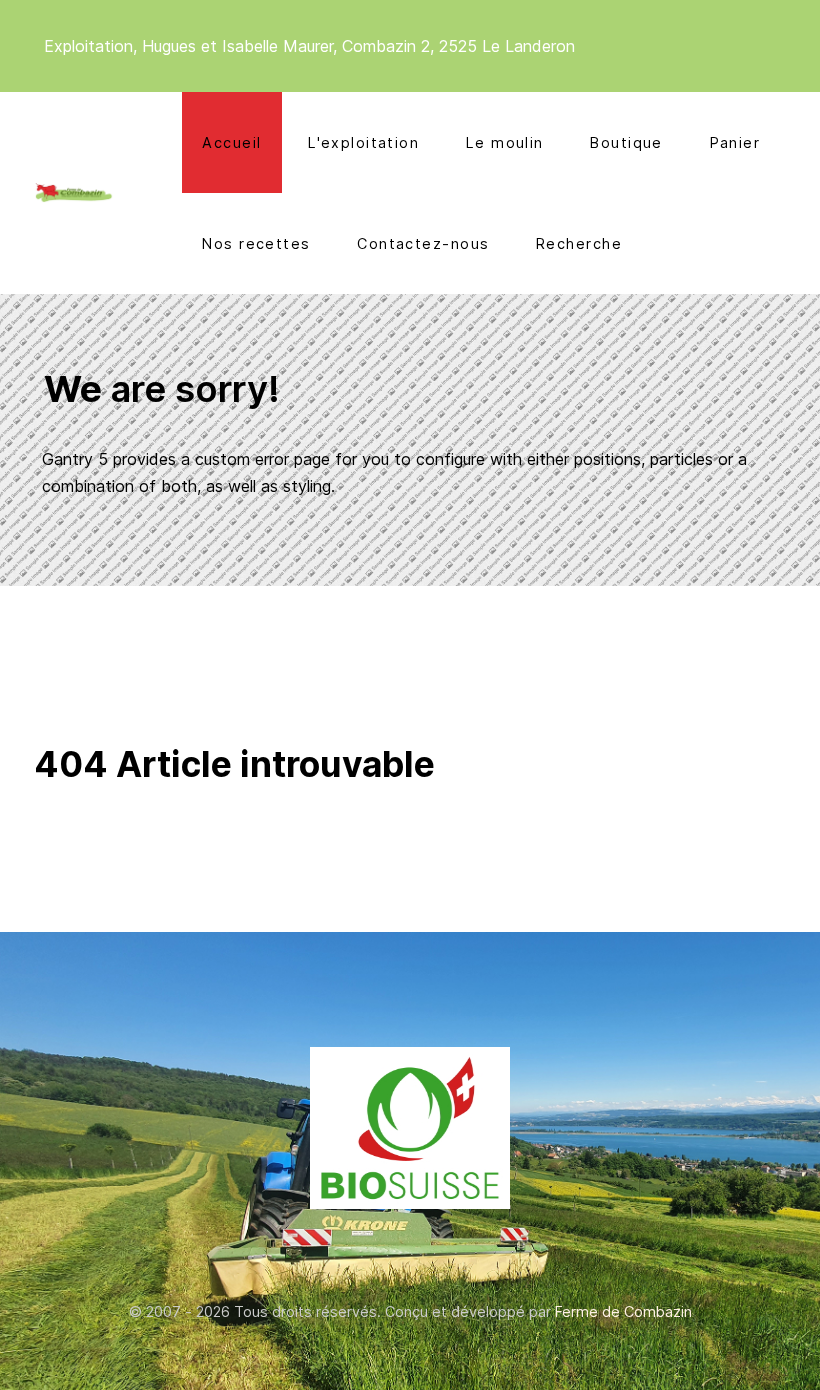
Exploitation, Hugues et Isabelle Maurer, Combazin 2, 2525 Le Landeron (309, 46)
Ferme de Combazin (623, 1311)
